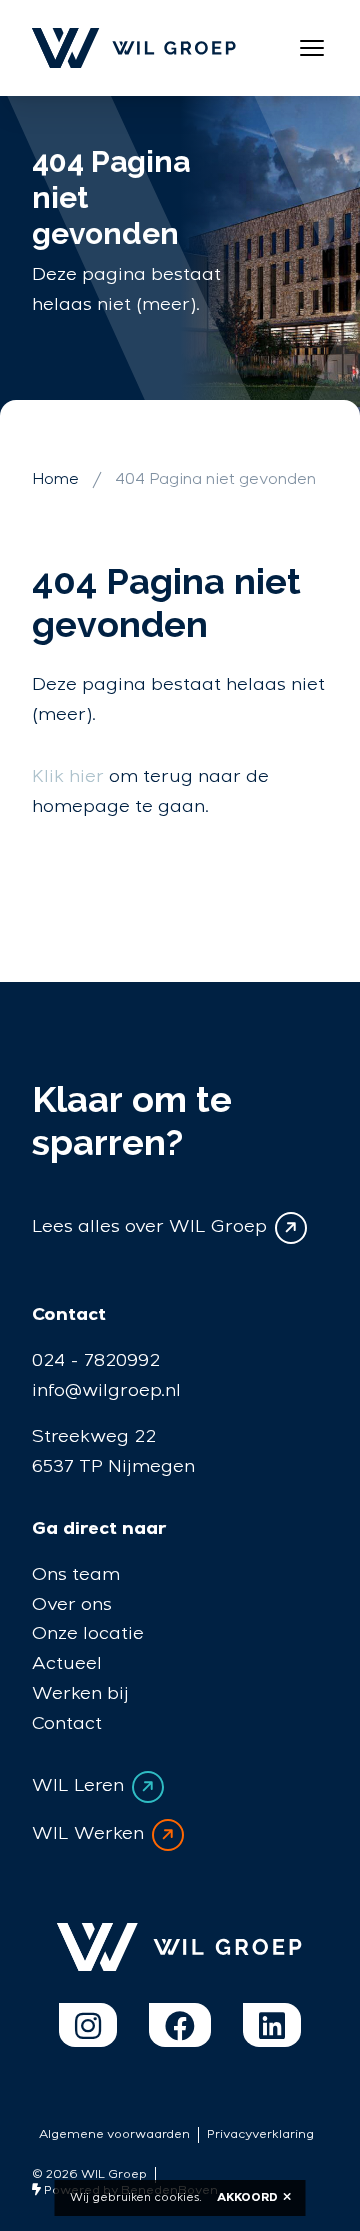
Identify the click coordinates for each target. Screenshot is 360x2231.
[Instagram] (88, 2025)
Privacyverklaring (260, 2134)
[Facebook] (180, 2025)
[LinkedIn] (272, 2025)
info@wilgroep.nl (106, 1390)
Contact (67, 1723)
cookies (176, 2197)
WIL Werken (88, 1833)
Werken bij (80, 1693)
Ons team (76, 1574)
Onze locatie (88, 1633)
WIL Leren (78, 1785)
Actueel (67, 1663)
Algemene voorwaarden (114, 2134)
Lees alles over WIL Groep (149, 1227)
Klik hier (68, 776)
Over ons (72, 1604)
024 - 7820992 (96, 1360)
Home (55, 479)
